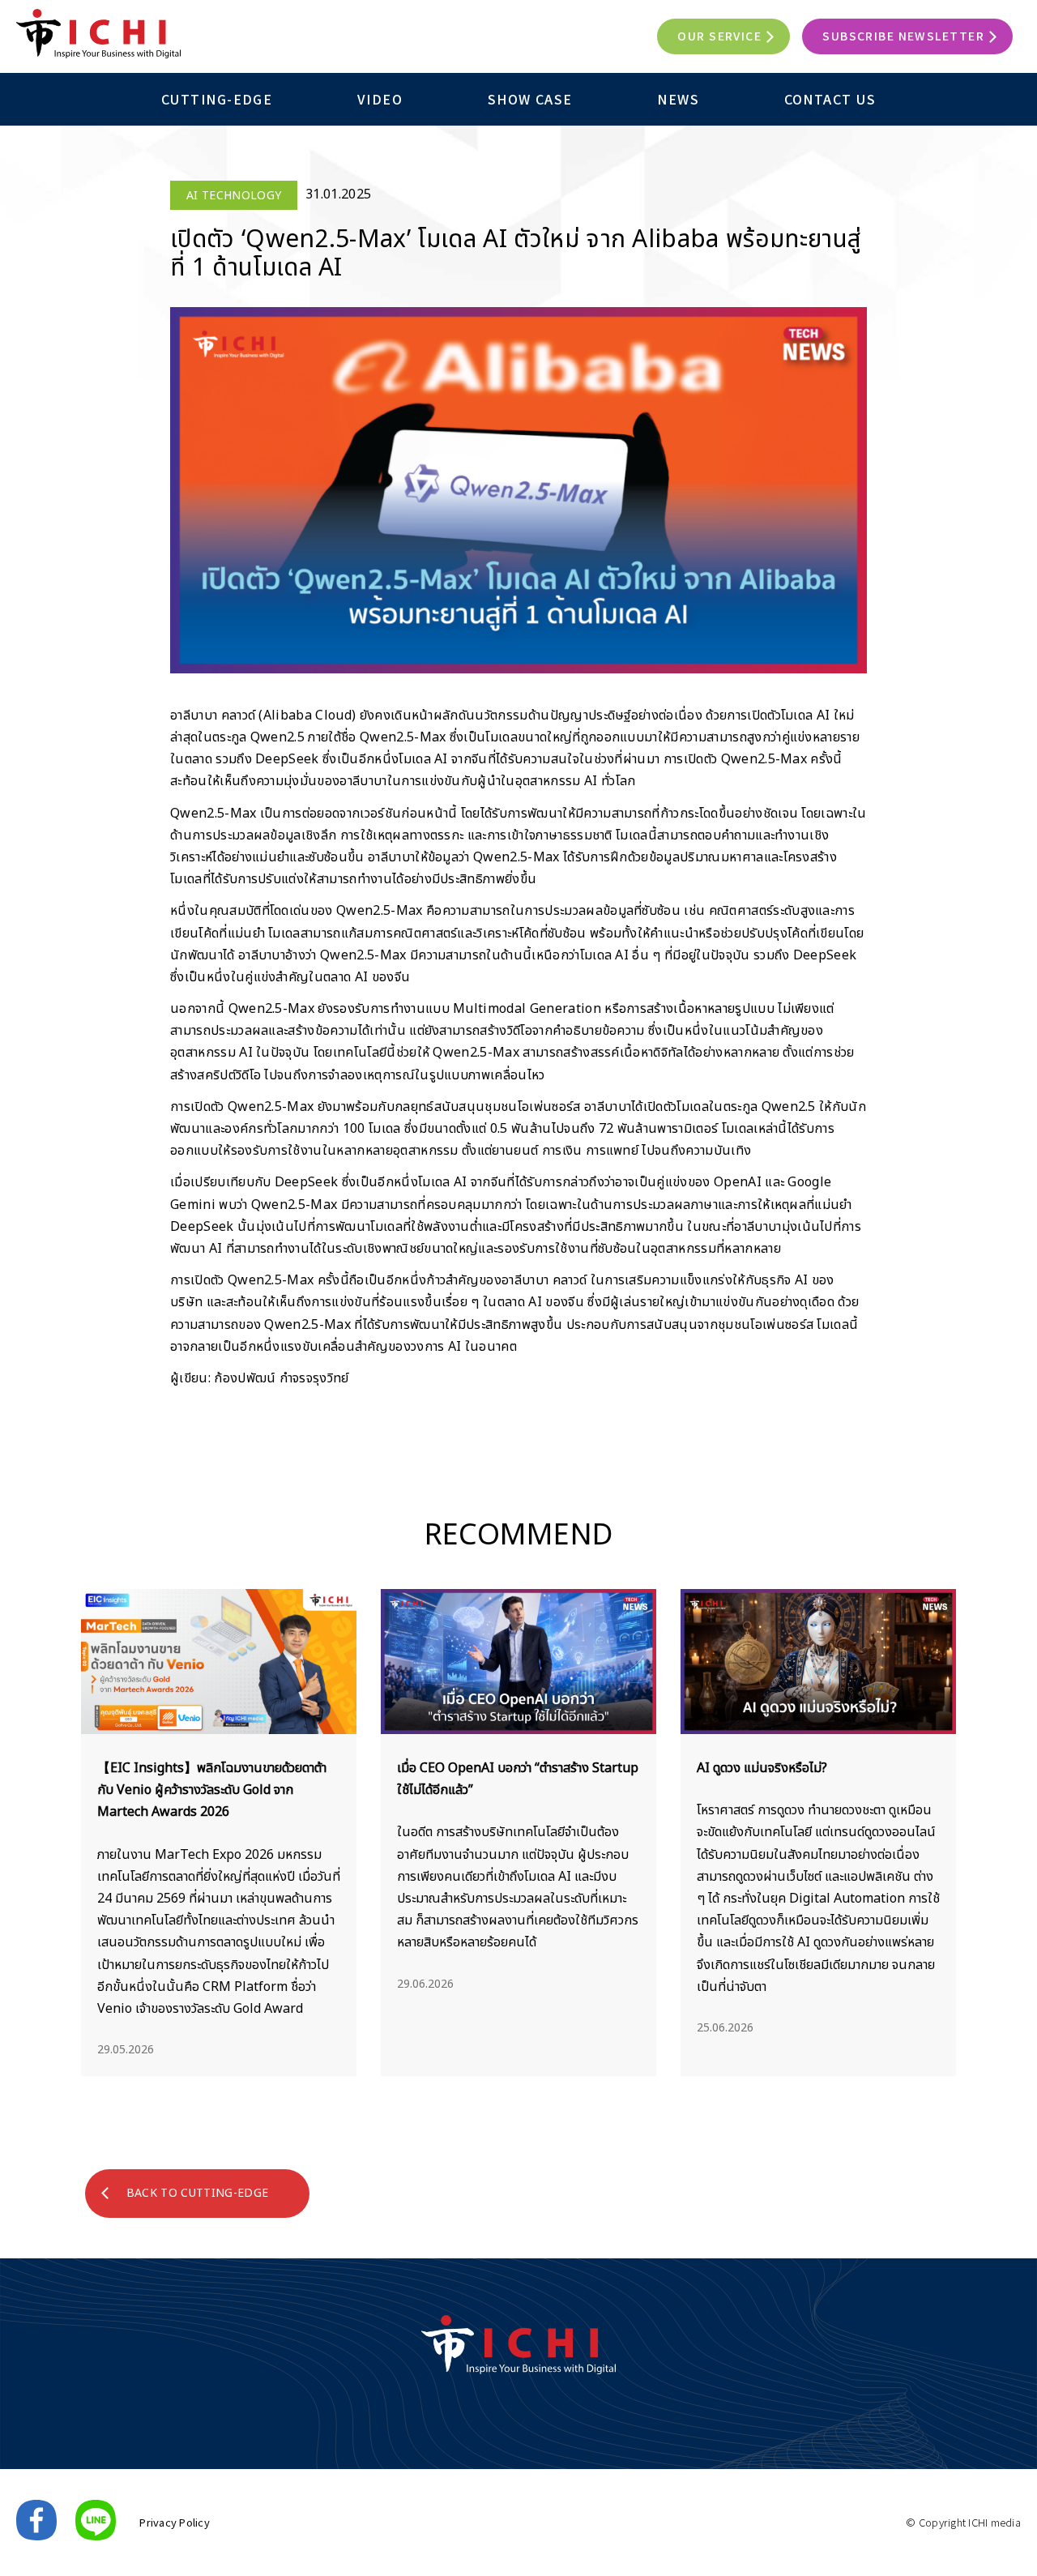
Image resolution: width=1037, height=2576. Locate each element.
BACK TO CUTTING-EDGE (197, 2193)
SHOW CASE (530, 99)
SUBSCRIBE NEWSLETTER (903, 36)
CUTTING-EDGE (217, 99)
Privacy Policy (175, 2522)
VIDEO (380, 99)
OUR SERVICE (719, 36)
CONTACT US (830, 99)
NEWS (678, 99)
